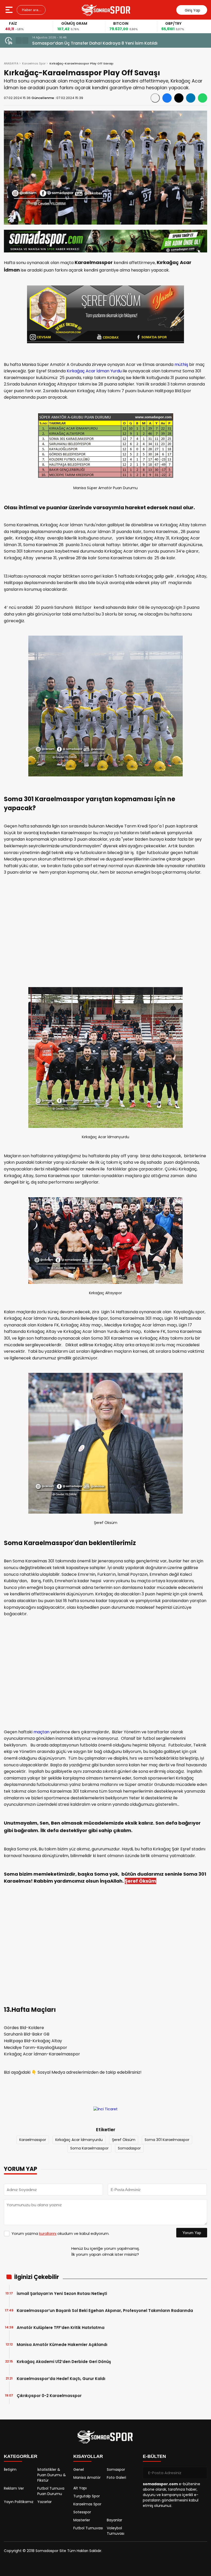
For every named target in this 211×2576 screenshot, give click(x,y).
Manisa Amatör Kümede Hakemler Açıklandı (62, 2345)
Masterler (82, 2520)
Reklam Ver (14, 2488)
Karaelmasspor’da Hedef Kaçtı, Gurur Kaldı (61, 2379)
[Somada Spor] (106, 10)
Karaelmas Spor (34, 63)
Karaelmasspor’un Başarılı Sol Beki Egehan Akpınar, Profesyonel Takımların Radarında (105, 2311)
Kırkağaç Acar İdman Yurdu (94, 371)
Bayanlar (115, 2520)
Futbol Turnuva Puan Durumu (51, 2491)
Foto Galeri (116, 2477)
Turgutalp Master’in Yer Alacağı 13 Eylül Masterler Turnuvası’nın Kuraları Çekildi (113, 43)
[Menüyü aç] (10, 10)
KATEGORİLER (21, 2456)
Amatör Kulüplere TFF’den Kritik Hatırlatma (61, 2328)
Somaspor (116, 2470)
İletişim (10, 2470)
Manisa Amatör (87, 2477)
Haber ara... (31, 10)
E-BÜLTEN (154, 2456)
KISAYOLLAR (88, 2456)
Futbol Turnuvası (88, 2528)
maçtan (41, 1732)
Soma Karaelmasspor (89, 2148)
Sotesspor (82, 2512)
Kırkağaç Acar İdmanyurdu (79, 2140)
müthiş (181, 364)
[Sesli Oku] (155, 98)
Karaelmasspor (33, 2140)
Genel (79, 2470)
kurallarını (48, 2233)
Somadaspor (129, 2148)
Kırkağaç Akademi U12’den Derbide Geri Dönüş (64, 2362)
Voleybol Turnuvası (116, 2531)
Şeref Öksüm (124, 2140)
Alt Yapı (80, 2488)
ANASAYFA (11, 63)
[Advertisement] (105, 933)
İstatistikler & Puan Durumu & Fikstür (52, 2475)
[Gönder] (201, 2473)
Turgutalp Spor (87, 2496)
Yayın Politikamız (19, 2502)
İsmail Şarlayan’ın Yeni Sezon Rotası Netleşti (62, 2294)
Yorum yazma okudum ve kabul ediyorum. (60, 2233)
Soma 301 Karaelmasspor (167, 2140)
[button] (19, 40)
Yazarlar (45, 2502)
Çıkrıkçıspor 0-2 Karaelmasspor (49, 2396)
